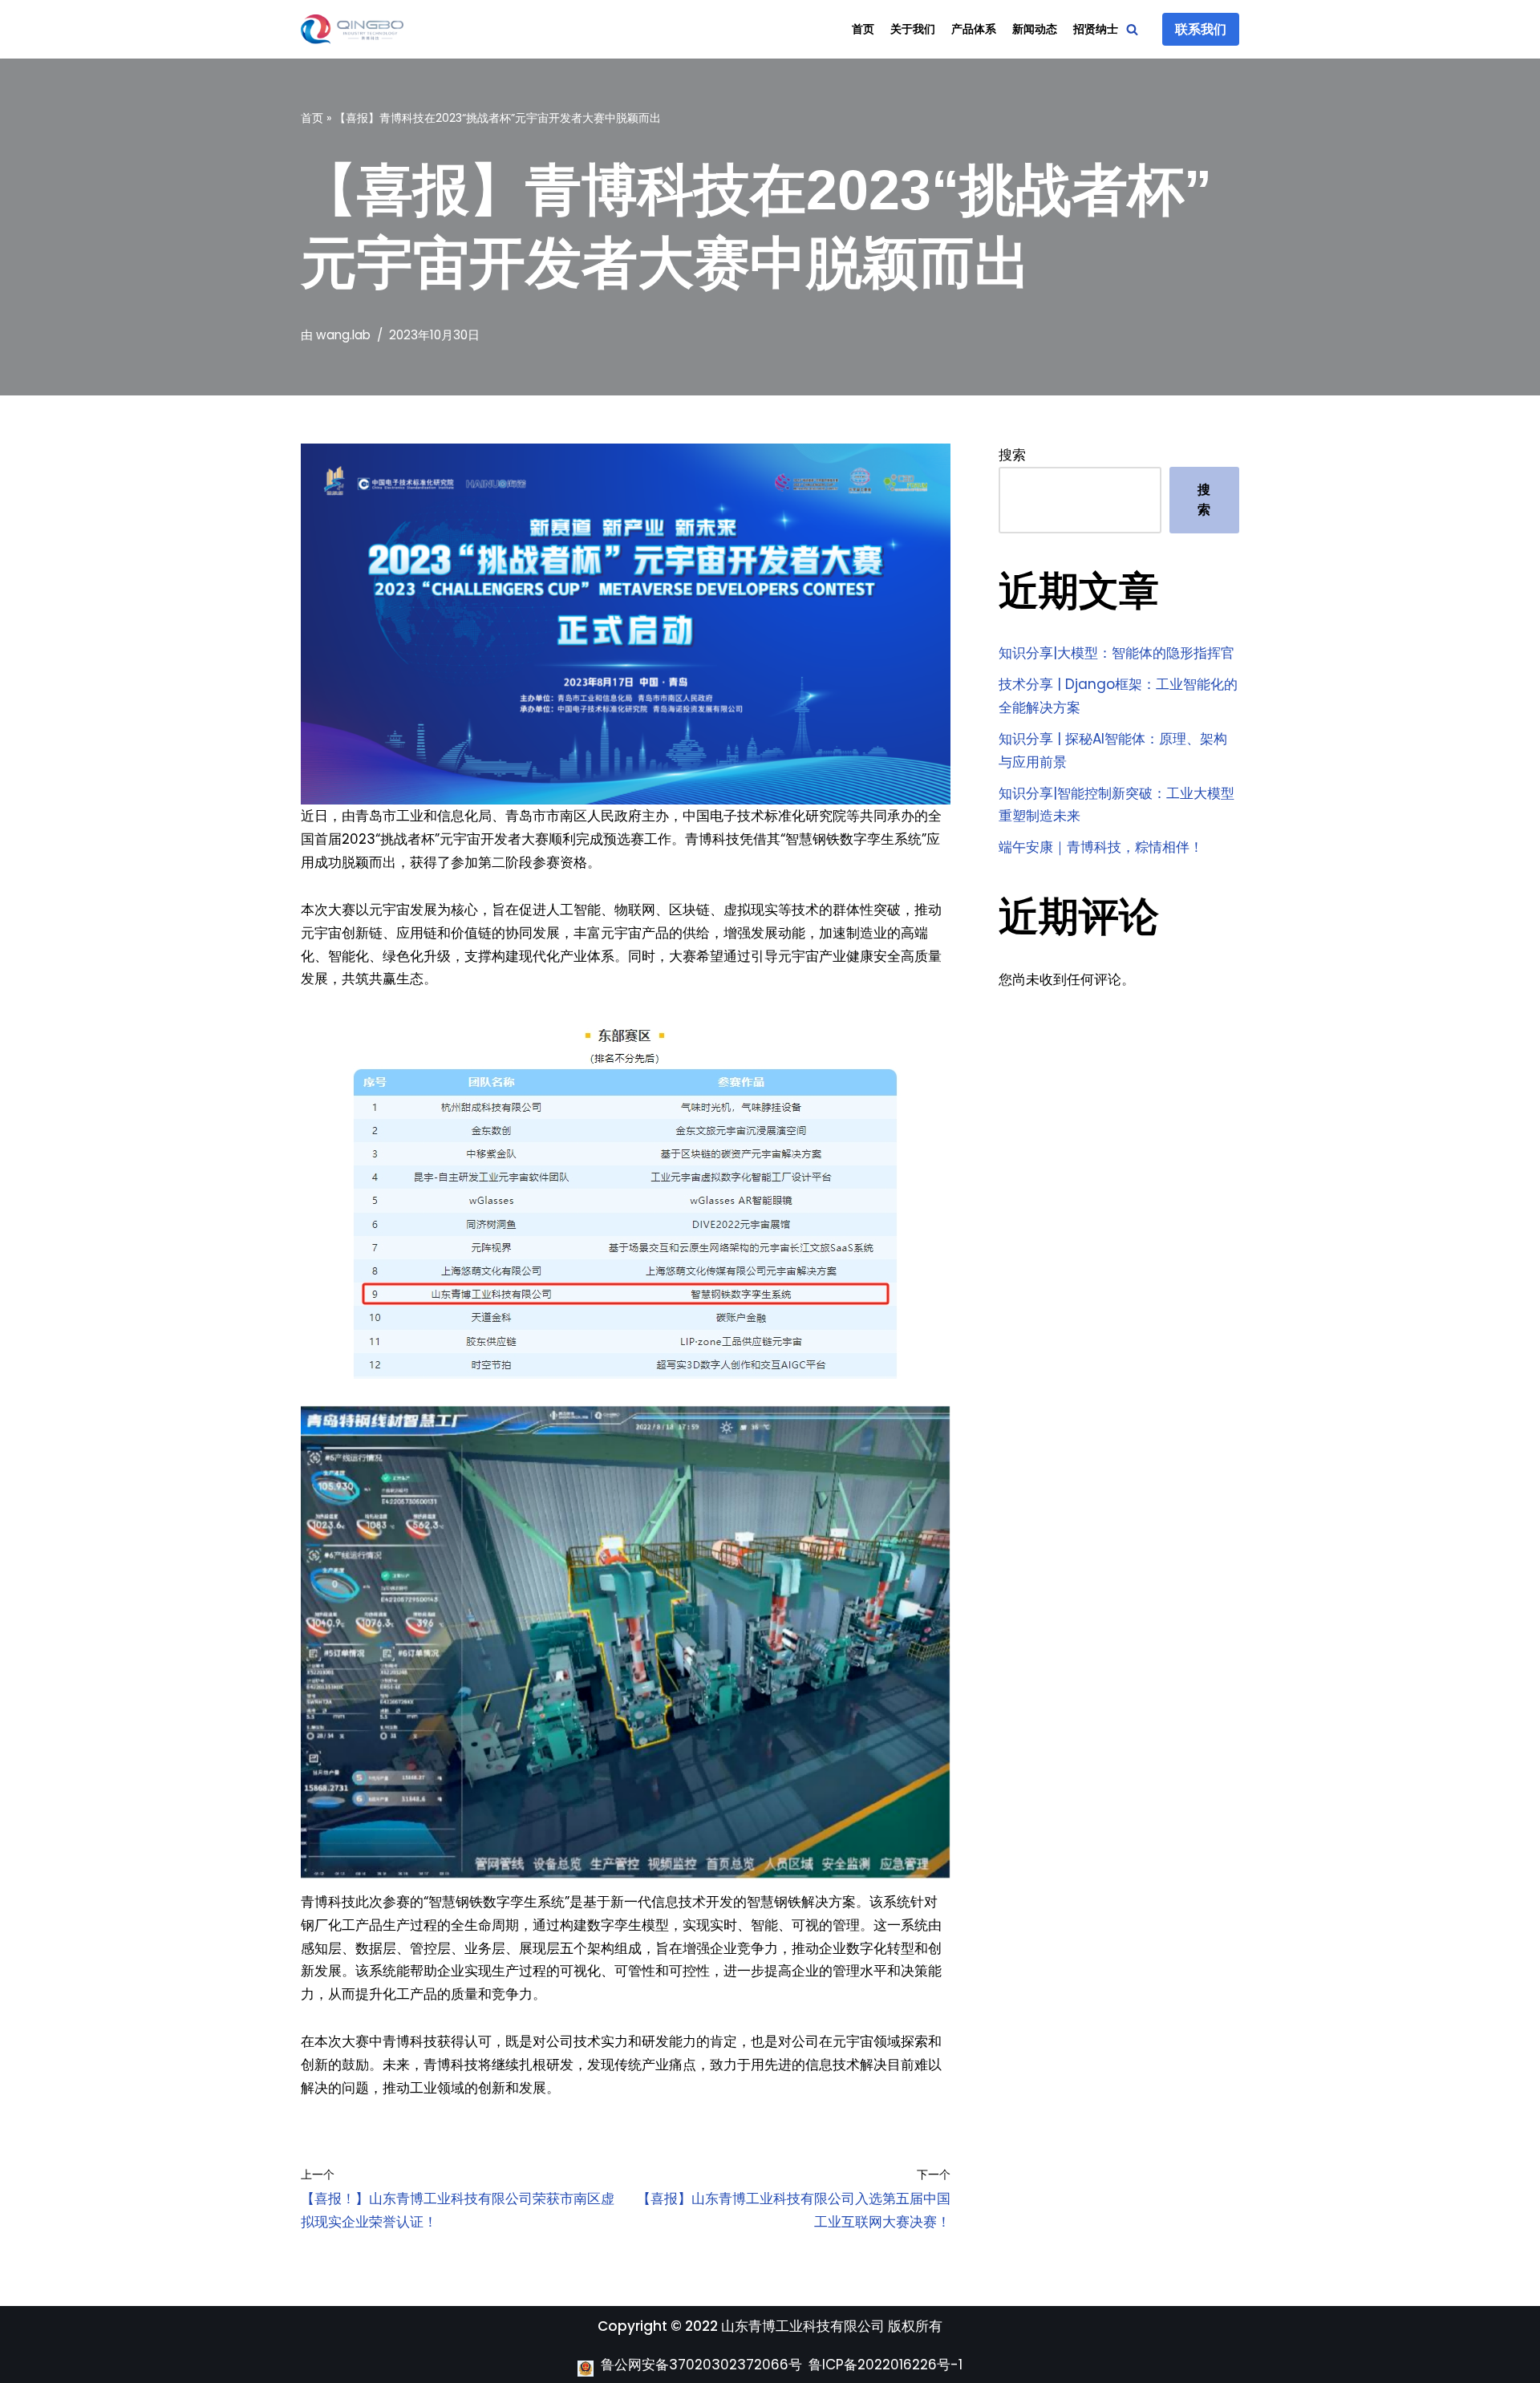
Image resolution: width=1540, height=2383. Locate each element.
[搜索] (1132, 29)
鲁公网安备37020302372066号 (701, 2365)
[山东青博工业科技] (352, 29)
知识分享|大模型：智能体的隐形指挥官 (1116, 653)
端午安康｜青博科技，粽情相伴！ (1101, 847)
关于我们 (913, 29)
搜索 (1012, 455)
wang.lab (343, 335)
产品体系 (974, 29)
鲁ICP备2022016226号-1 (885, 2365)
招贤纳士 (1096, 29)
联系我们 (1201, 29)
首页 (863, 29)
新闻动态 (1035, 29)
